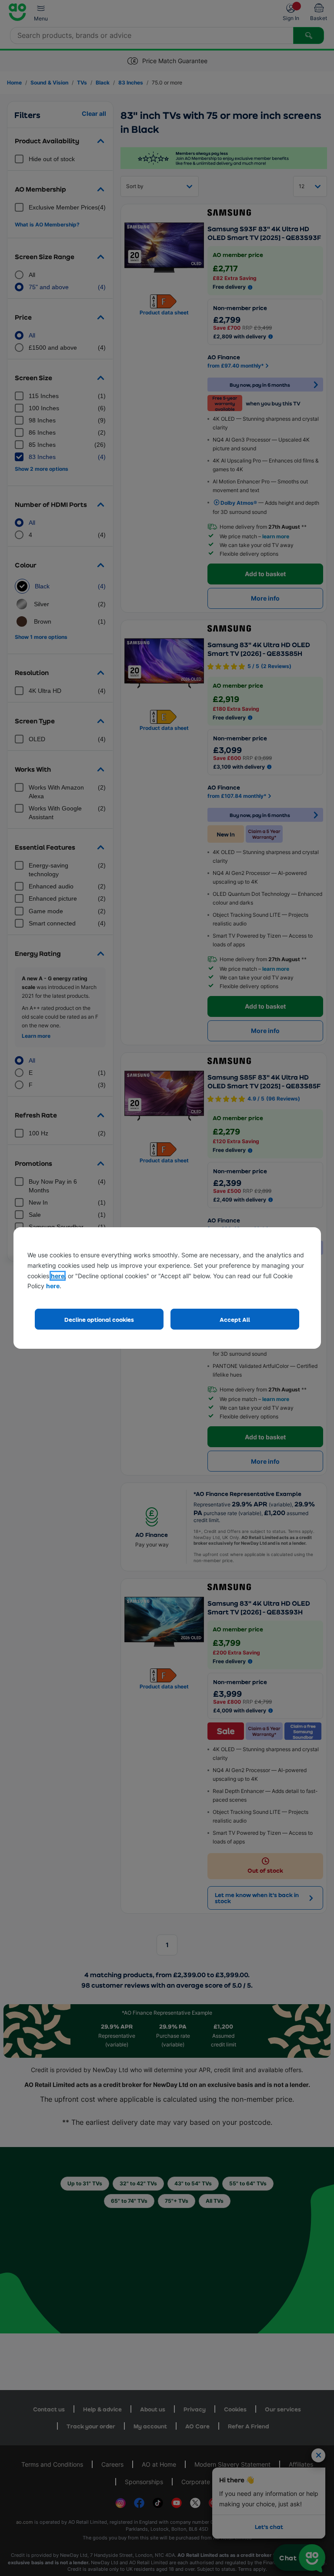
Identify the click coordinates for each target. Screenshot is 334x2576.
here (58, 1276)
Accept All (235, 1319)
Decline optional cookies (99, 1319)
